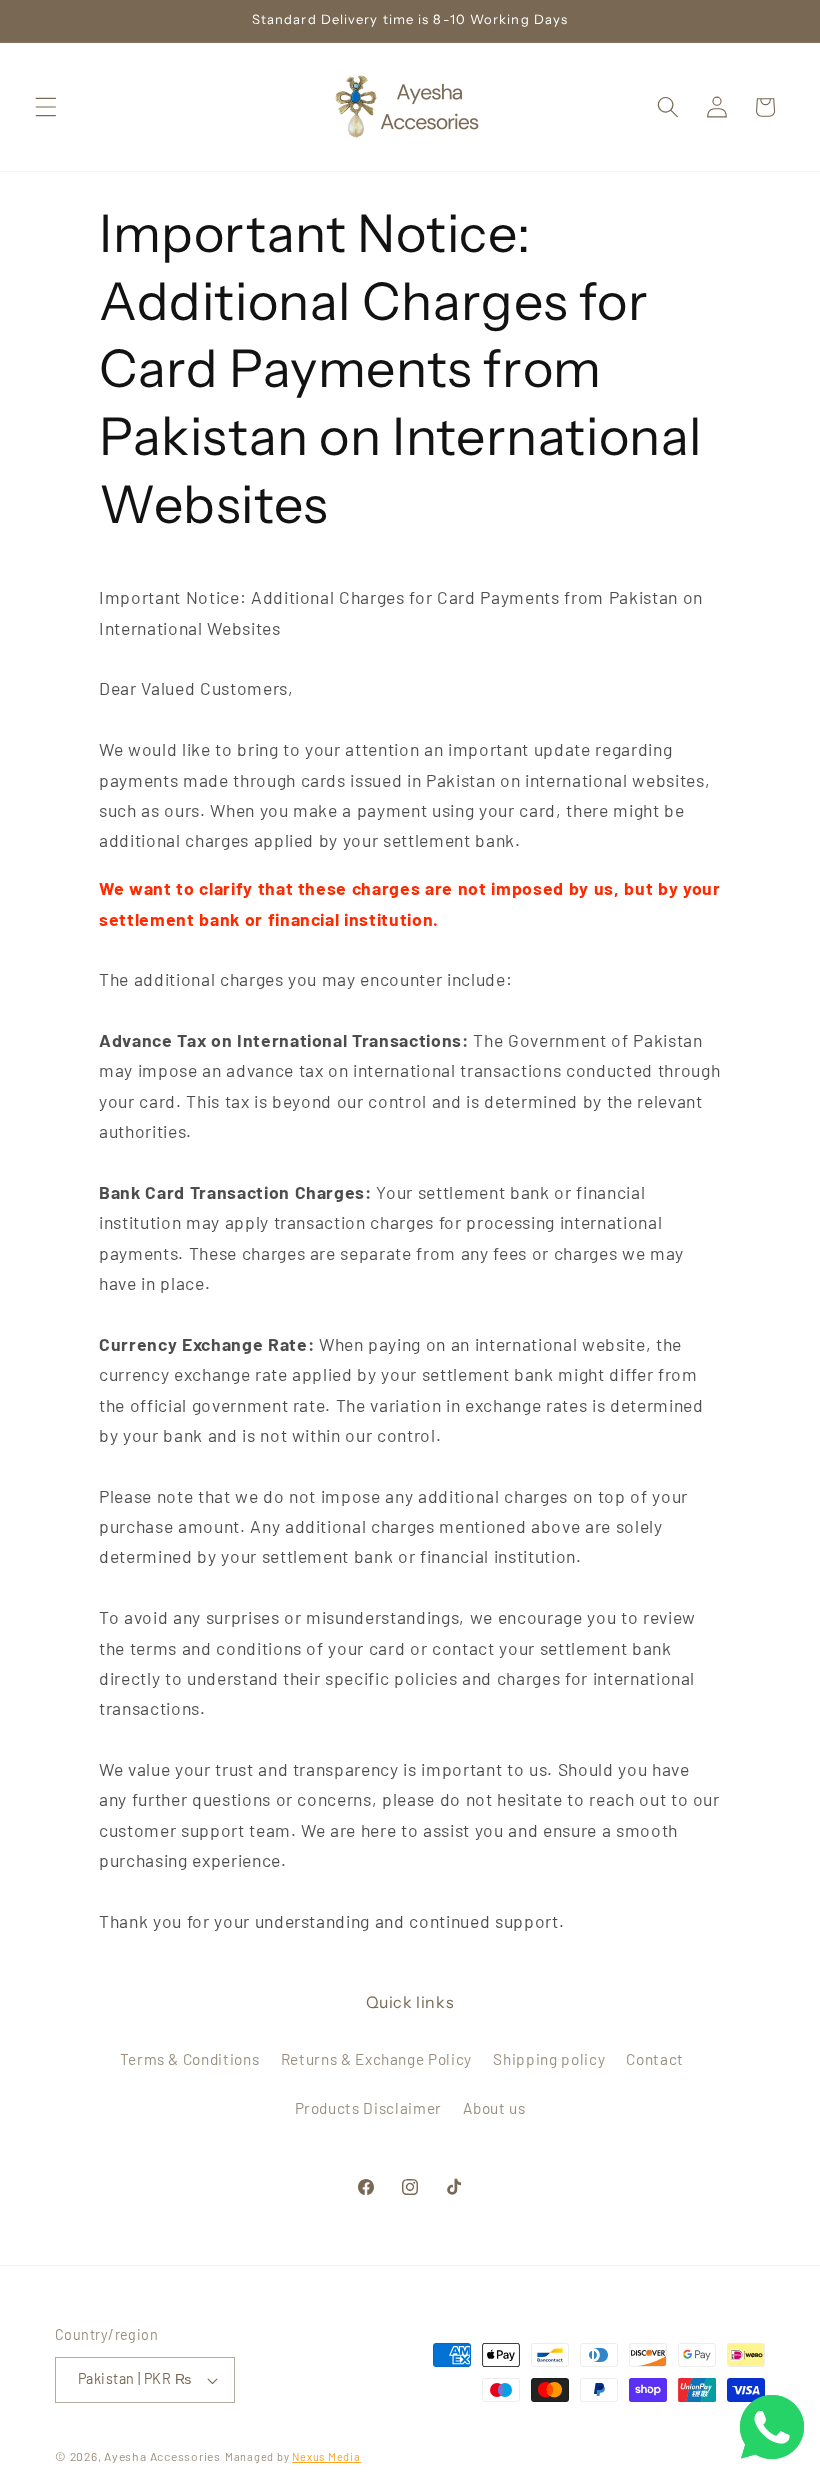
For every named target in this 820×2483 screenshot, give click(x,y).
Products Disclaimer (369, 2108)
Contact (655, 2059)
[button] (46, 107)
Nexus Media (326, 2456)
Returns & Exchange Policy (377, 2059)
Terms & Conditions (190, 2059)
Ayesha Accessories (162, 2456)
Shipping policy (549, 2059)
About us (494, 2108)
